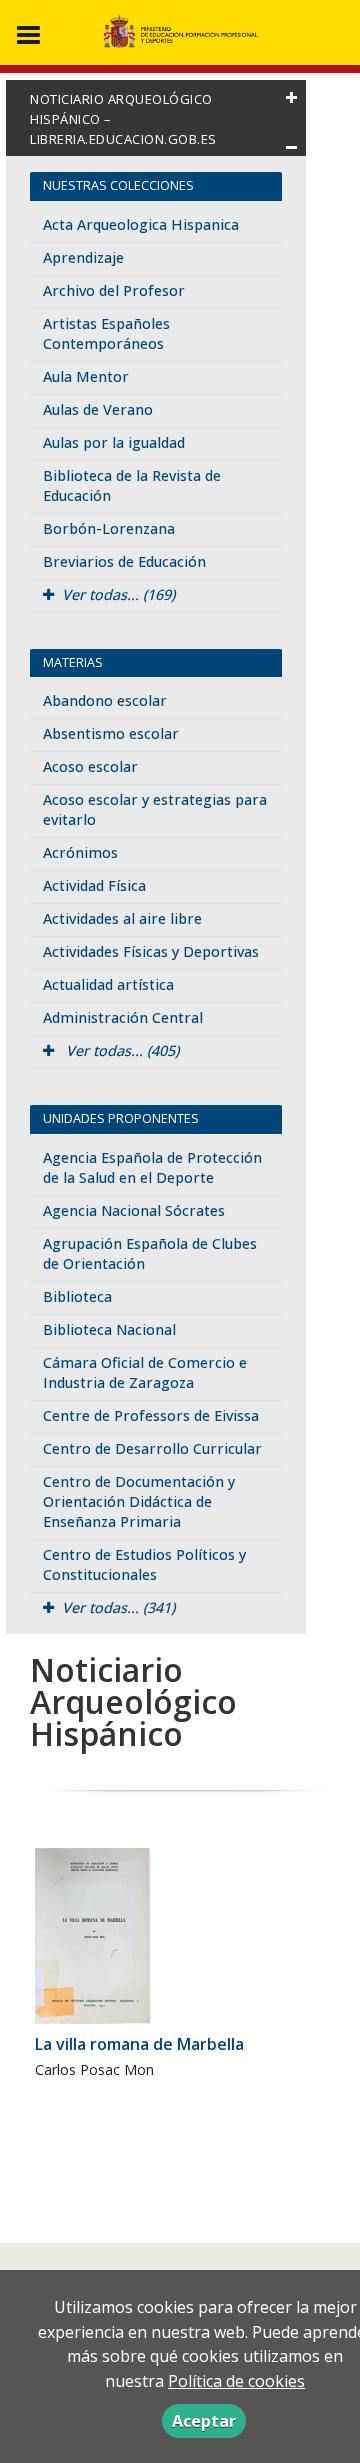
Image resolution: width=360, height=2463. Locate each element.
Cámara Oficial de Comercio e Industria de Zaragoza (145, 1372)
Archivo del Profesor (114, 290)
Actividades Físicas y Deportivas (151, 951)
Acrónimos (80, 852)
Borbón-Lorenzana (109, 528)
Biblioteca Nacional (109, 1329)
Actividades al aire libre (122, 918)
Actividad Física (94, 885)
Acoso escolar (90, 766)
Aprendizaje (83, 257)
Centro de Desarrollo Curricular (152, 1448)
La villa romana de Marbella (139, 2044)
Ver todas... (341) (118, 1607)
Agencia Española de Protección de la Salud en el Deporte (152, 1167)
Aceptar (204, 2421)
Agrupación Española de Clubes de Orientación (150, 1253)
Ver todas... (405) (120, 1050)
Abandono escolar (105, 700)
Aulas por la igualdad (114, 442)
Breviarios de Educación (124, 561)
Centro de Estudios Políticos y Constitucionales (144, 1564)
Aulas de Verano (98, 409)
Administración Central (123, 1017)
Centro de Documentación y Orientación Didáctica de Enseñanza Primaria (139, 1501)
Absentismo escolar (111, 733)
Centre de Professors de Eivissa (151, 1415)
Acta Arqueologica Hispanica (141, 224)
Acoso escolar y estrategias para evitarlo (155, 809)
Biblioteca (77, 1296)
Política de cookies (236, 2381)
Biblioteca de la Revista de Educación (132, 485)
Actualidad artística (108, 984)
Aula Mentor (86, 376)
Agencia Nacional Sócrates (134, 1210)
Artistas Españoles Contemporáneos (106, 333)
